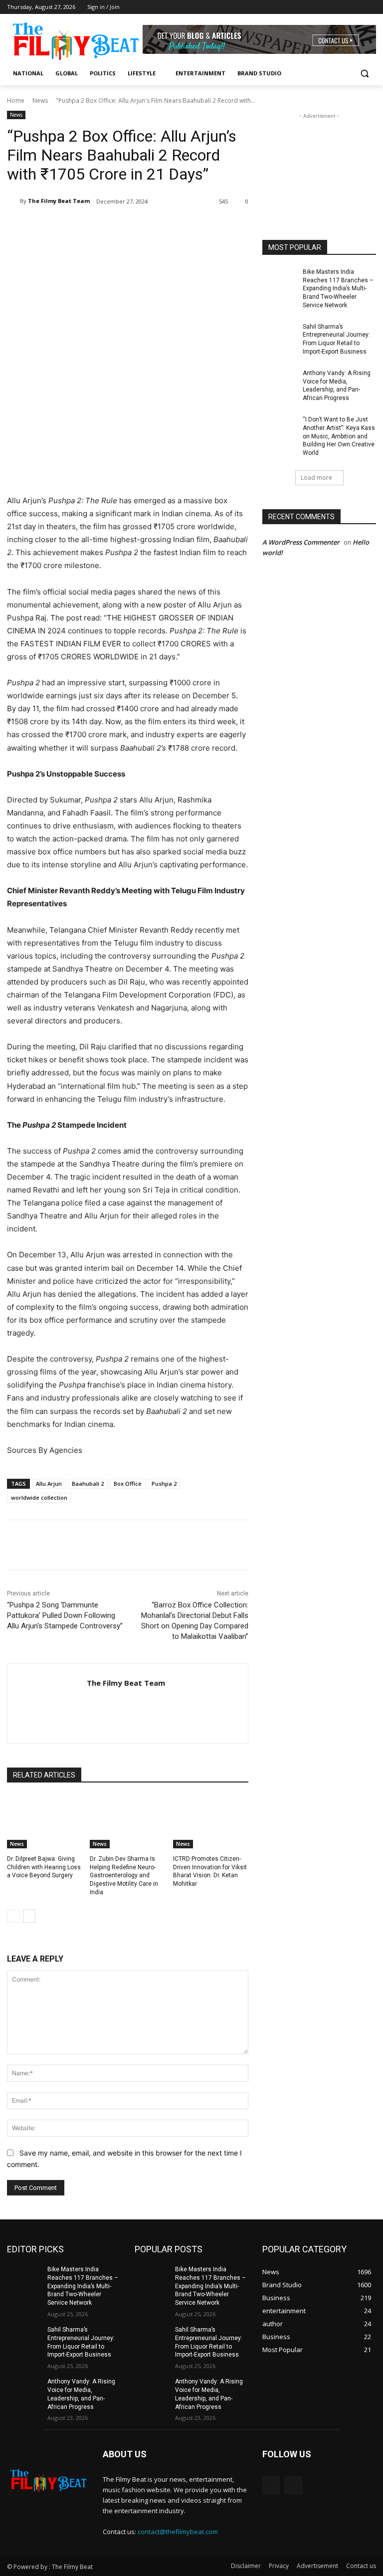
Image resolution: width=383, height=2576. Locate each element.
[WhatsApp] (148, 227)
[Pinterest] (125, 227)
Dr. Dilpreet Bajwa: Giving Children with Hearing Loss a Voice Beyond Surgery (44, 1867)
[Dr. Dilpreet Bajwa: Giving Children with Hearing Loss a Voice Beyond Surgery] (45, 1822)
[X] (102, 227)
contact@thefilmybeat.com (178, 2532)
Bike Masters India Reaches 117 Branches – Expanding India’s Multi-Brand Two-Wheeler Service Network (338, 289)
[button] (364, 74)
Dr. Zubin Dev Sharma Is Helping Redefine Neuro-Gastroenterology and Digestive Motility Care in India (124, 1876)
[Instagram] (370, 7)
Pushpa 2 (164, 1484)
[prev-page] (13, 1916)
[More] (171, 227)
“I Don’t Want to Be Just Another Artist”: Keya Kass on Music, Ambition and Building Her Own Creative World (339, 436)
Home (16, 100)
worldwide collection (39, 1497)
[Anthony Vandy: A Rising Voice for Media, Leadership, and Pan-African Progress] (279, 381)
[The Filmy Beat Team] (13, 201)
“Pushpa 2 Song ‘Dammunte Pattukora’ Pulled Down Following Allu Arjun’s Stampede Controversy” (65, 1615)
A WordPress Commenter (301, 542)
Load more (316, 478)
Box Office (128, 1484)
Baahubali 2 (88, 1484)
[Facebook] (356, 7)
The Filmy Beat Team (59, 201)
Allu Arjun (49, 1484)
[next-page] (29, 1916)
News (40, 100)
